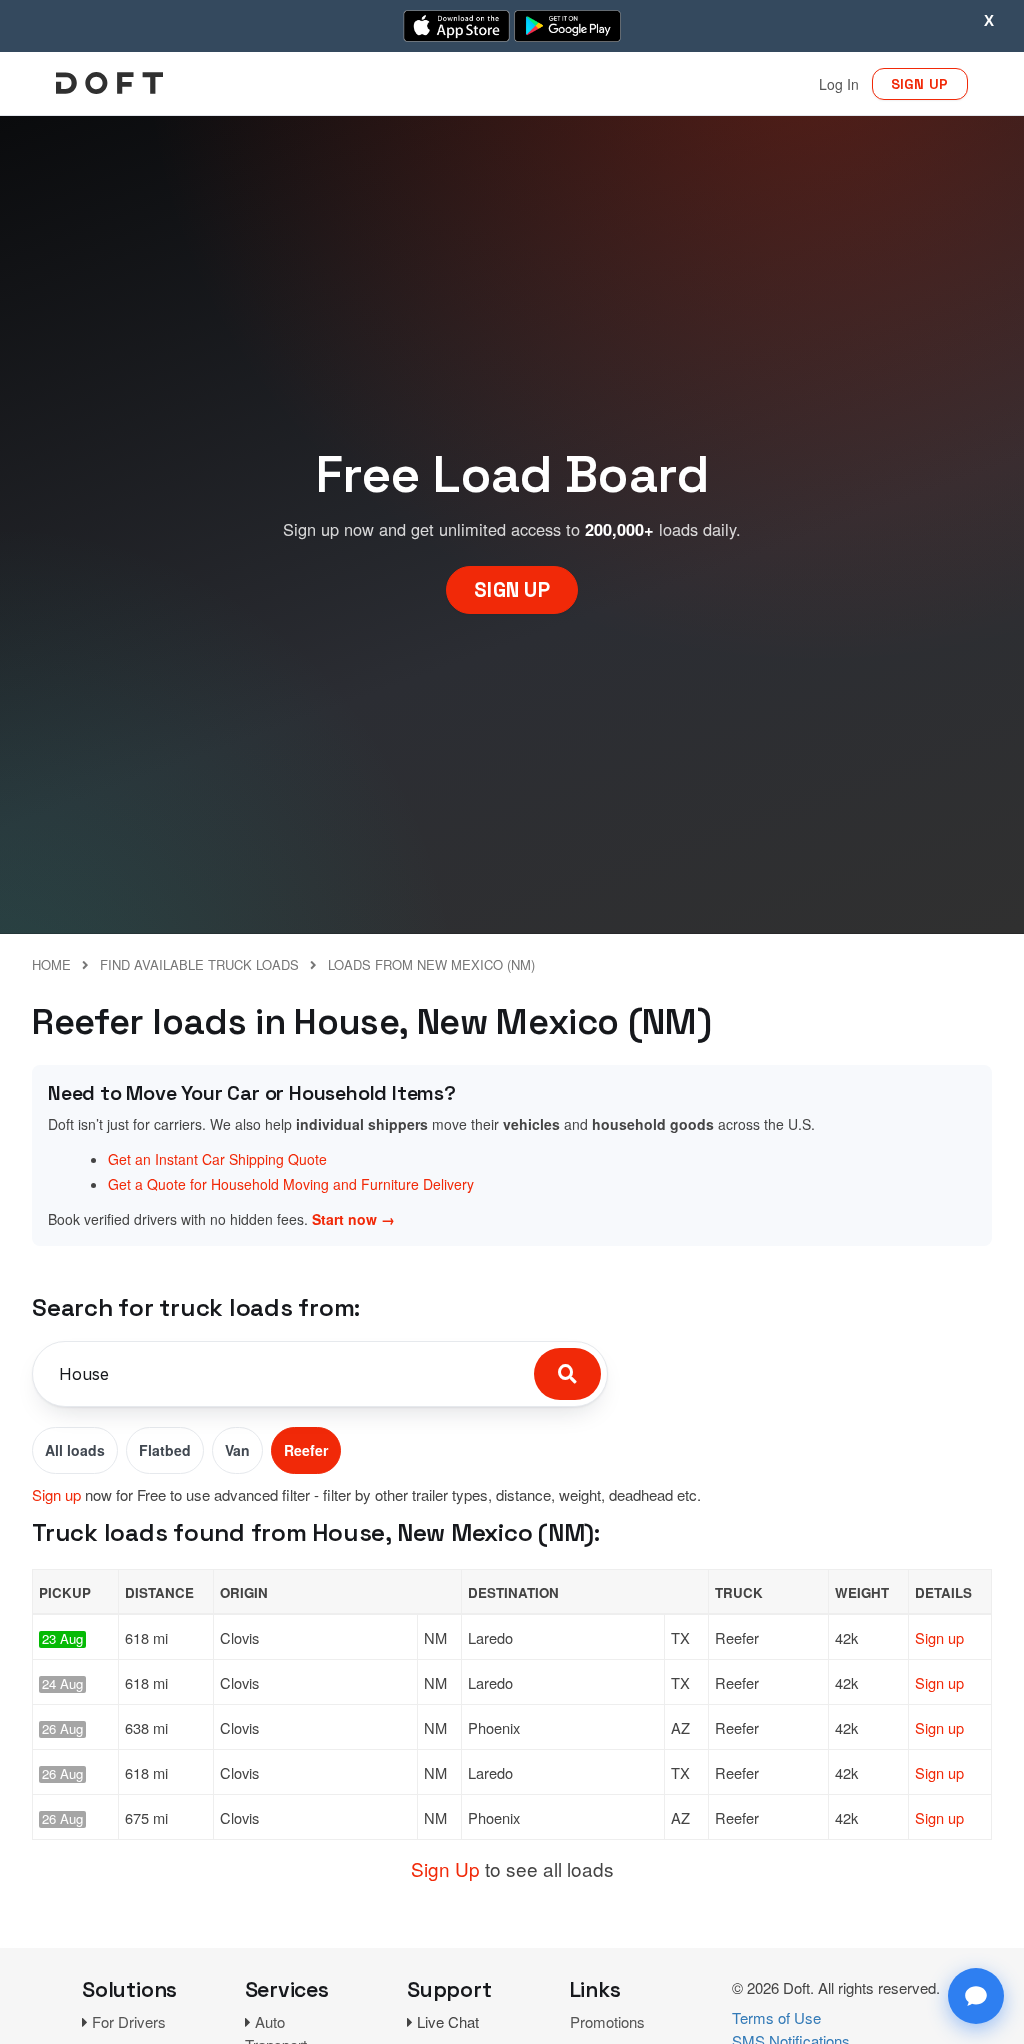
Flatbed (165, 1450)
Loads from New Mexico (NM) (431, 964)
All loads (75, 1450)
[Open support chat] (976, 1996)
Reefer (306, 1450)
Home (51, 964)
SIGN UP (920, 84)
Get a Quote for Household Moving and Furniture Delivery (291, 1184)
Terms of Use (776, 2017)
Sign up (56, 1494)
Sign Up (445, 1868)
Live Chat (448, 2021)
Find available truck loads (199, 964)
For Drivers (129, 2021)
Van (237, 1450)
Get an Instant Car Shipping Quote (217, 1159)
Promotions (607, 2021)
